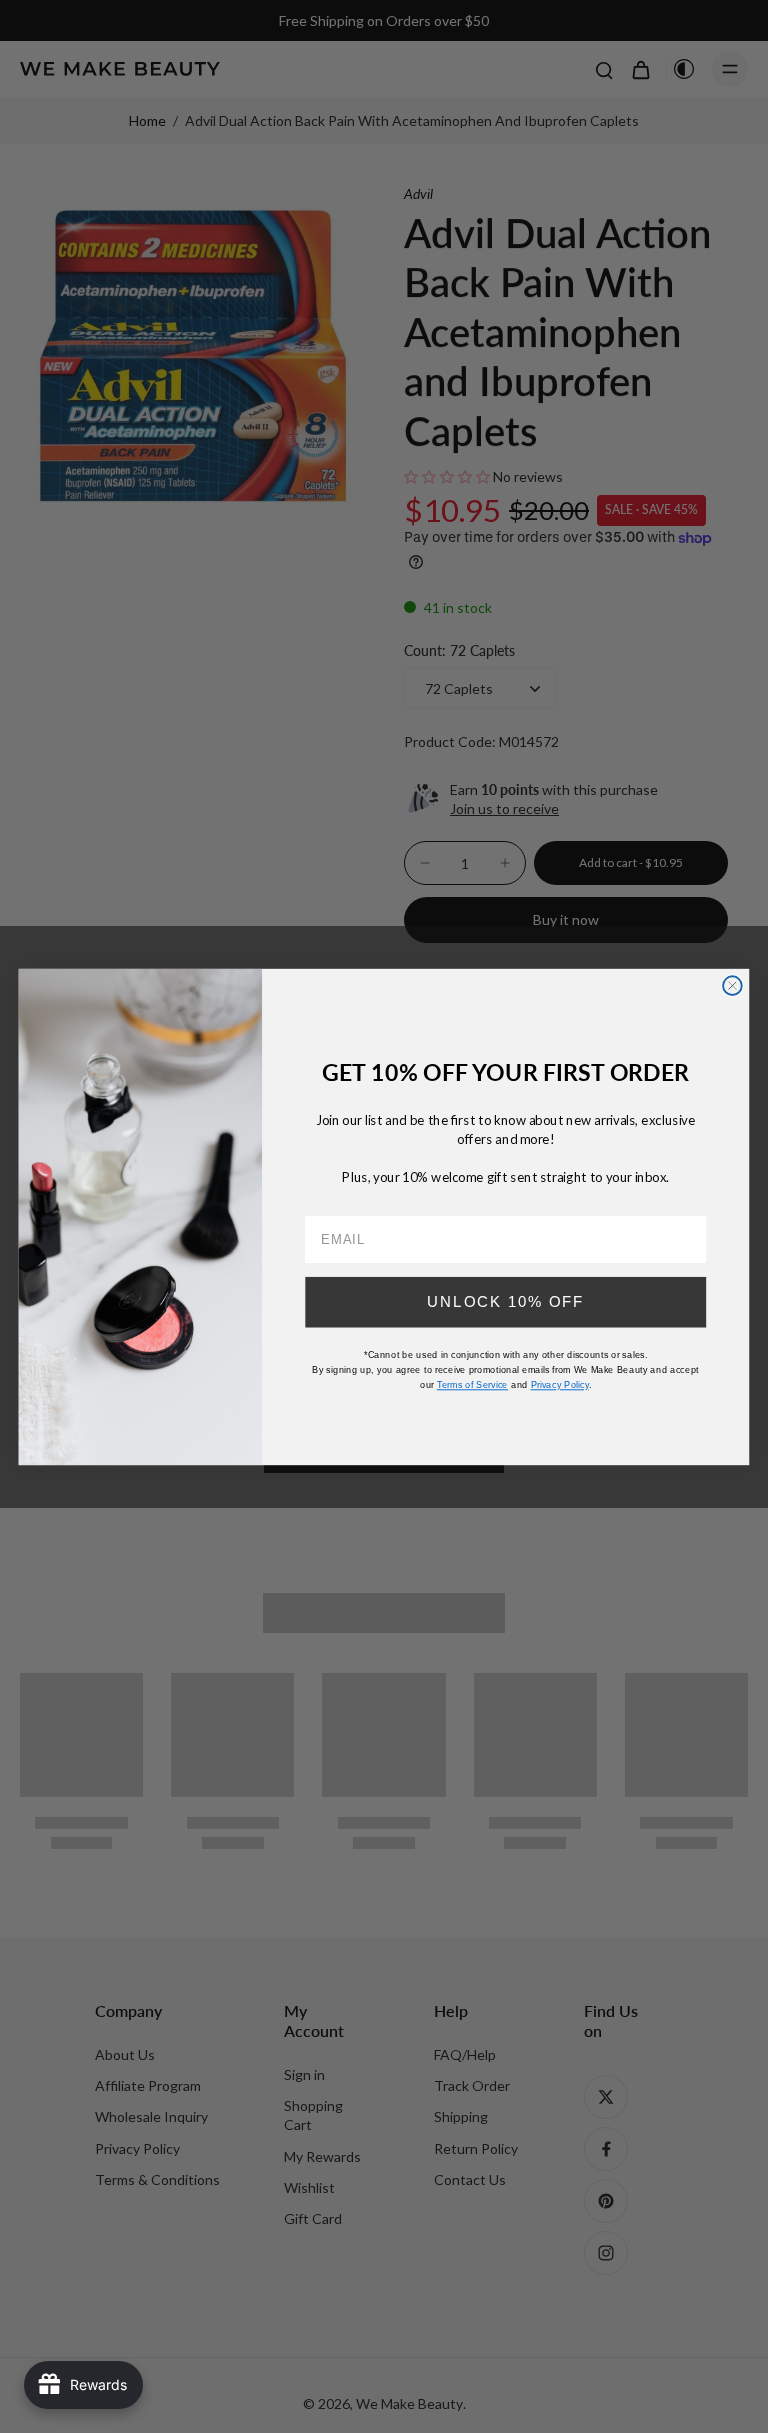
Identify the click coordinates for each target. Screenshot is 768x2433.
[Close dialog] (732, 985)
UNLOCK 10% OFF (505, 1301)
